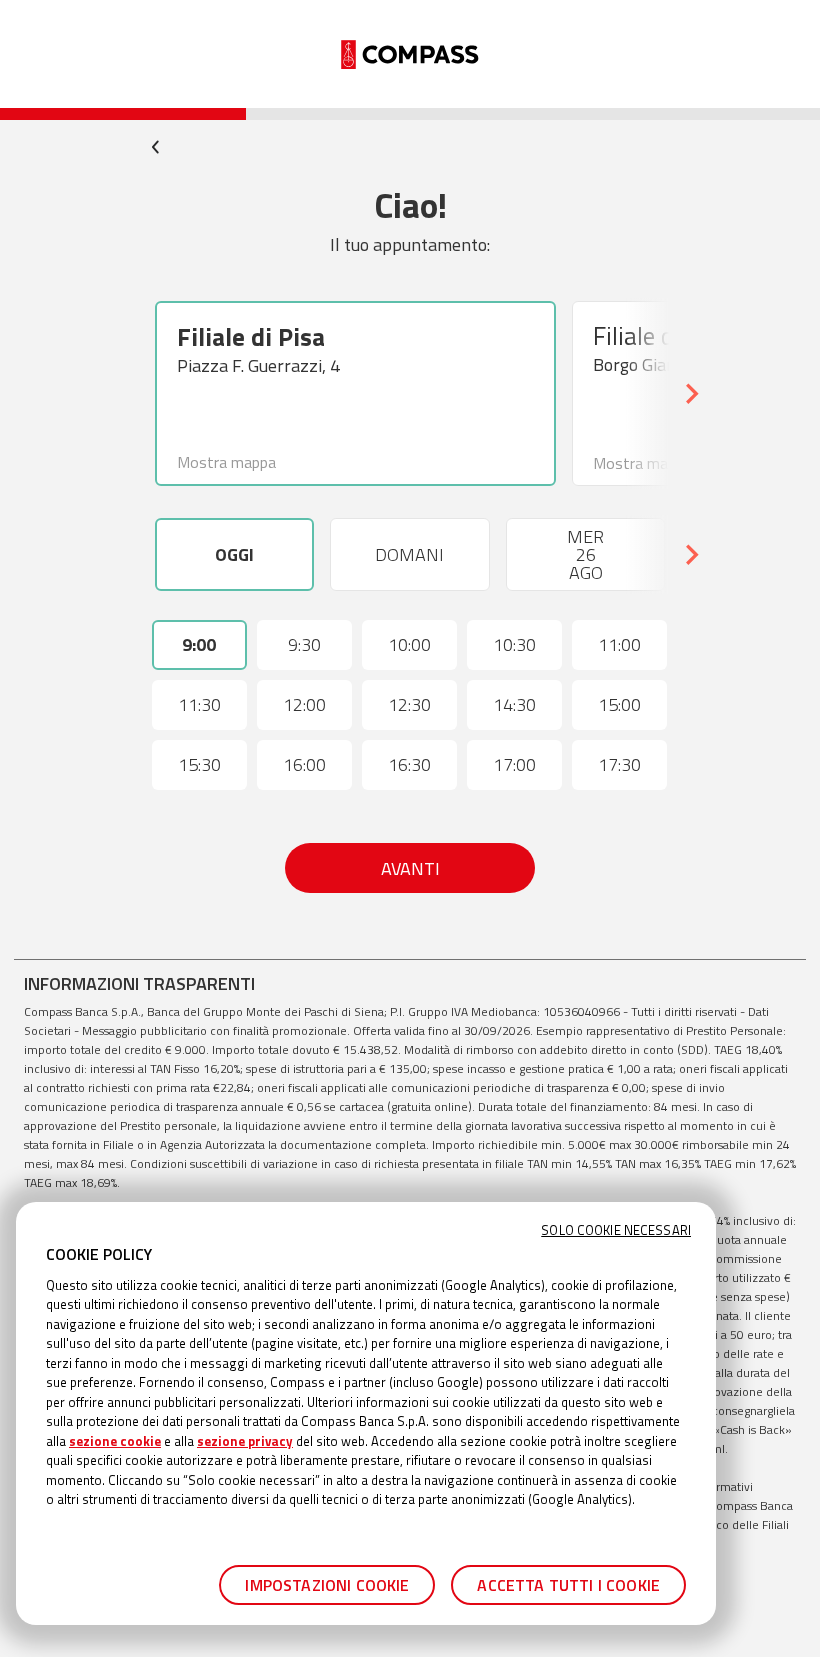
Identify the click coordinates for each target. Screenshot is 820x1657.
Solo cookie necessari (616, 1230)
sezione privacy (245, 1441)
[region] (366, 1413)
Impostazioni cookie (327, 1585)
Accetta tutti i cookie (568, 1585)
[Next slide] (691, 394)
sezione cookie (115, 1441)
